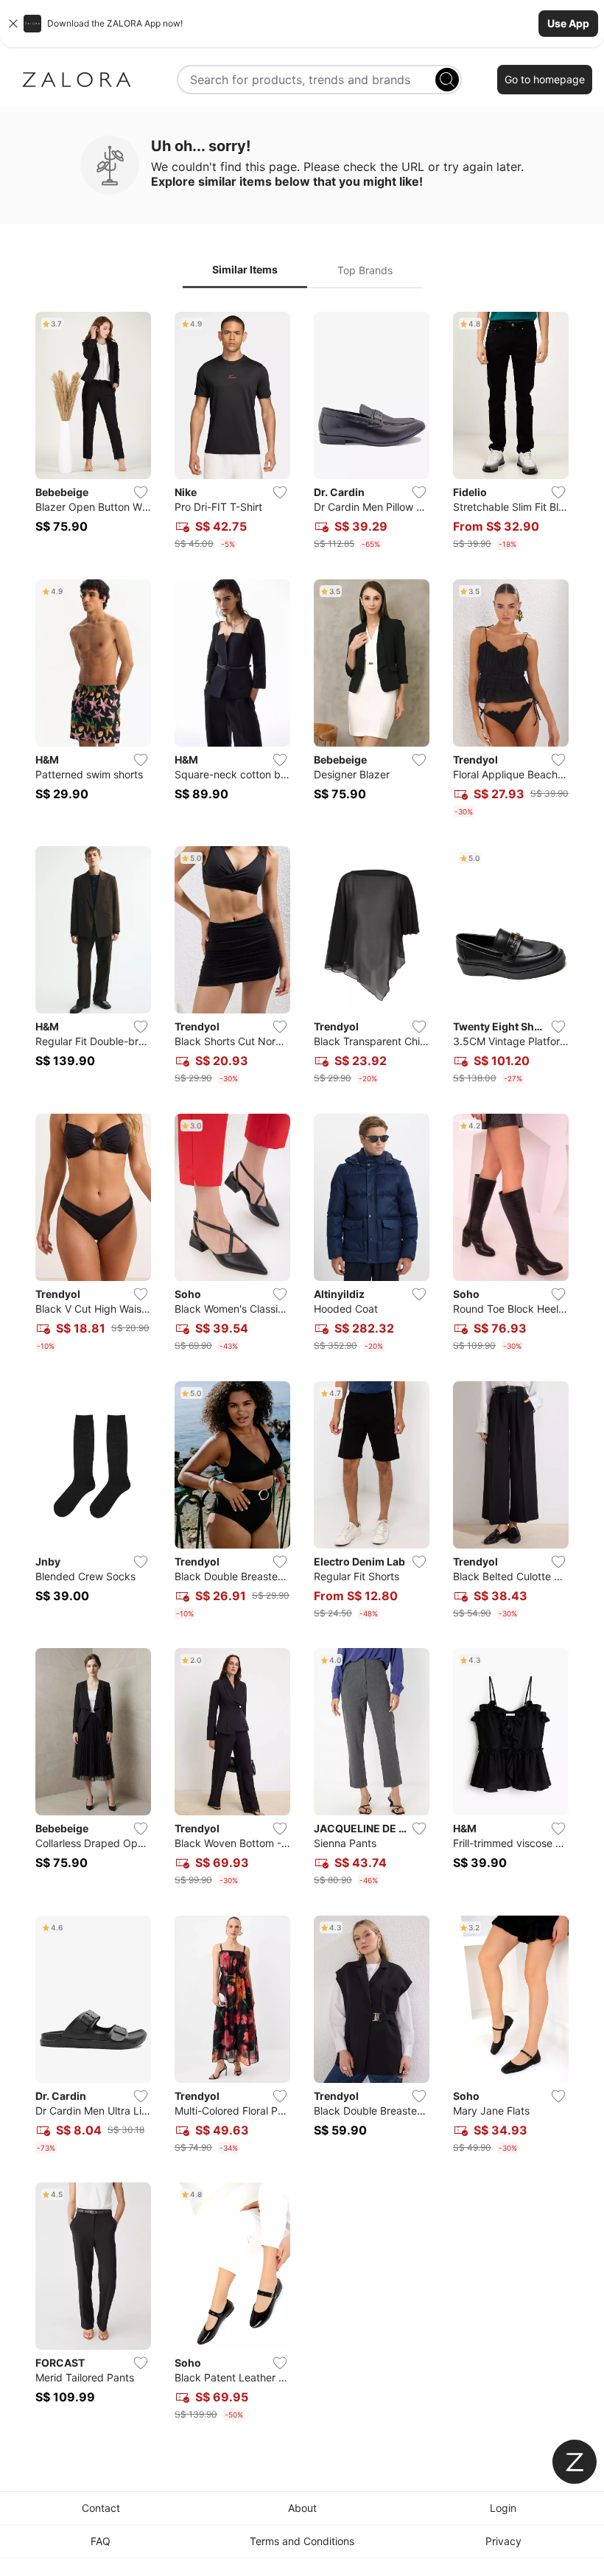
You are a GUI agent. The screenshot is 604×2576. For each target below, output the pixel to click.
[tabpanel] (302, 1369)
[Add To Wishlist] (141, 492)
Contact (101, 2508)
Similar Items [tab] (245, 269)
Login (503, 2508)
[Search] (447, 80)
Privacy (503, 2541)
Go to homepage (545, 79)
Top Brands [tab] (365, 270)
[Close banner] (13, 24)
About (302, 2508)
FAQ (101, 2541)
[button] (302, 24)
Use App (568, 23)
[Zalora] (77, 80)
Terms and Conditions (302, 2541)
